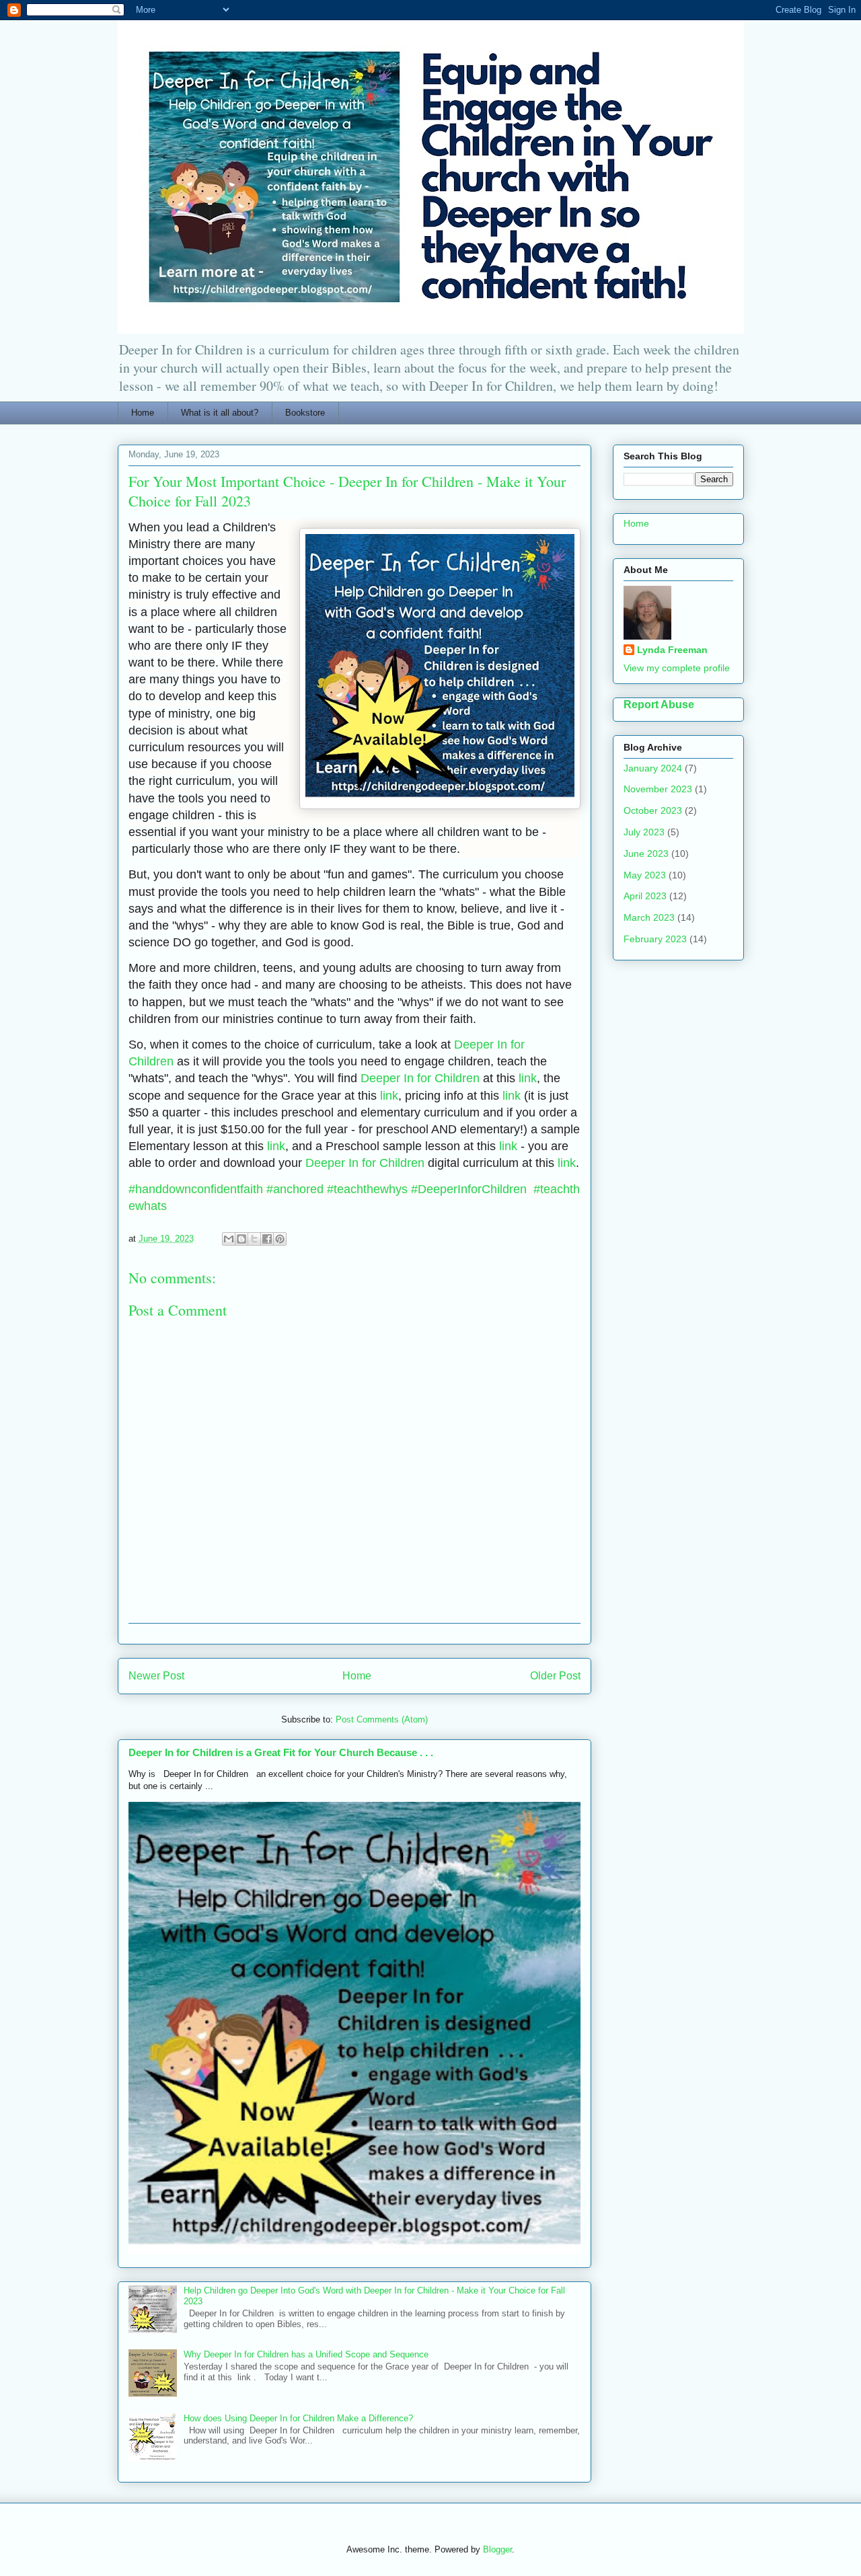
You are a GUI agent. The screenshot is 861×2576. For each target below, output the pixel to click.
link (528, 1078)
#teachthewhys (367, 1189)
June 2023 (646, 854)
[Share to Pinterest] (280, 1239)
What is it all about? (220, 413)
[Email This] (229, 1239)
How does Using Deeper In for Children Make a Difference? (298, 2418)
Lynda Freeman (672, 650)
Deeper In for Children (420, 1078)
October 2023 (653, 810)
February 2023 (655, 939)
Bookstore (305, 413)
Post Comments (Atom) (382, 1719)
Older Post (555, 1676)
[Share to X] (254, 1239)
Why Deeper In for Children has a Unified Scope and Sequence (306, 2354)
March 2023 (649, 917)
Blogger (497, 2549)
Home (143, 413)
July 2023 (644, 832)
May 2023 (645, 875)
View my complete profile (677, 668)
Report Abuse (659, 704)
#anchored (295, 1189)
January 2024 (653, 768)
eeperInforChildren (472, 1189)
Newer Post (156, 1676)
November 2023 (658, 789)
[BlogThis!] (241, 1239)
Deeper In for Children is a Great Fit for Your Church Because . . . (281, 1752)
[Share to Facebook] (267, 1239)
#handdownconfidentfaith (196, 1189)
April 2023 (645, 896)
